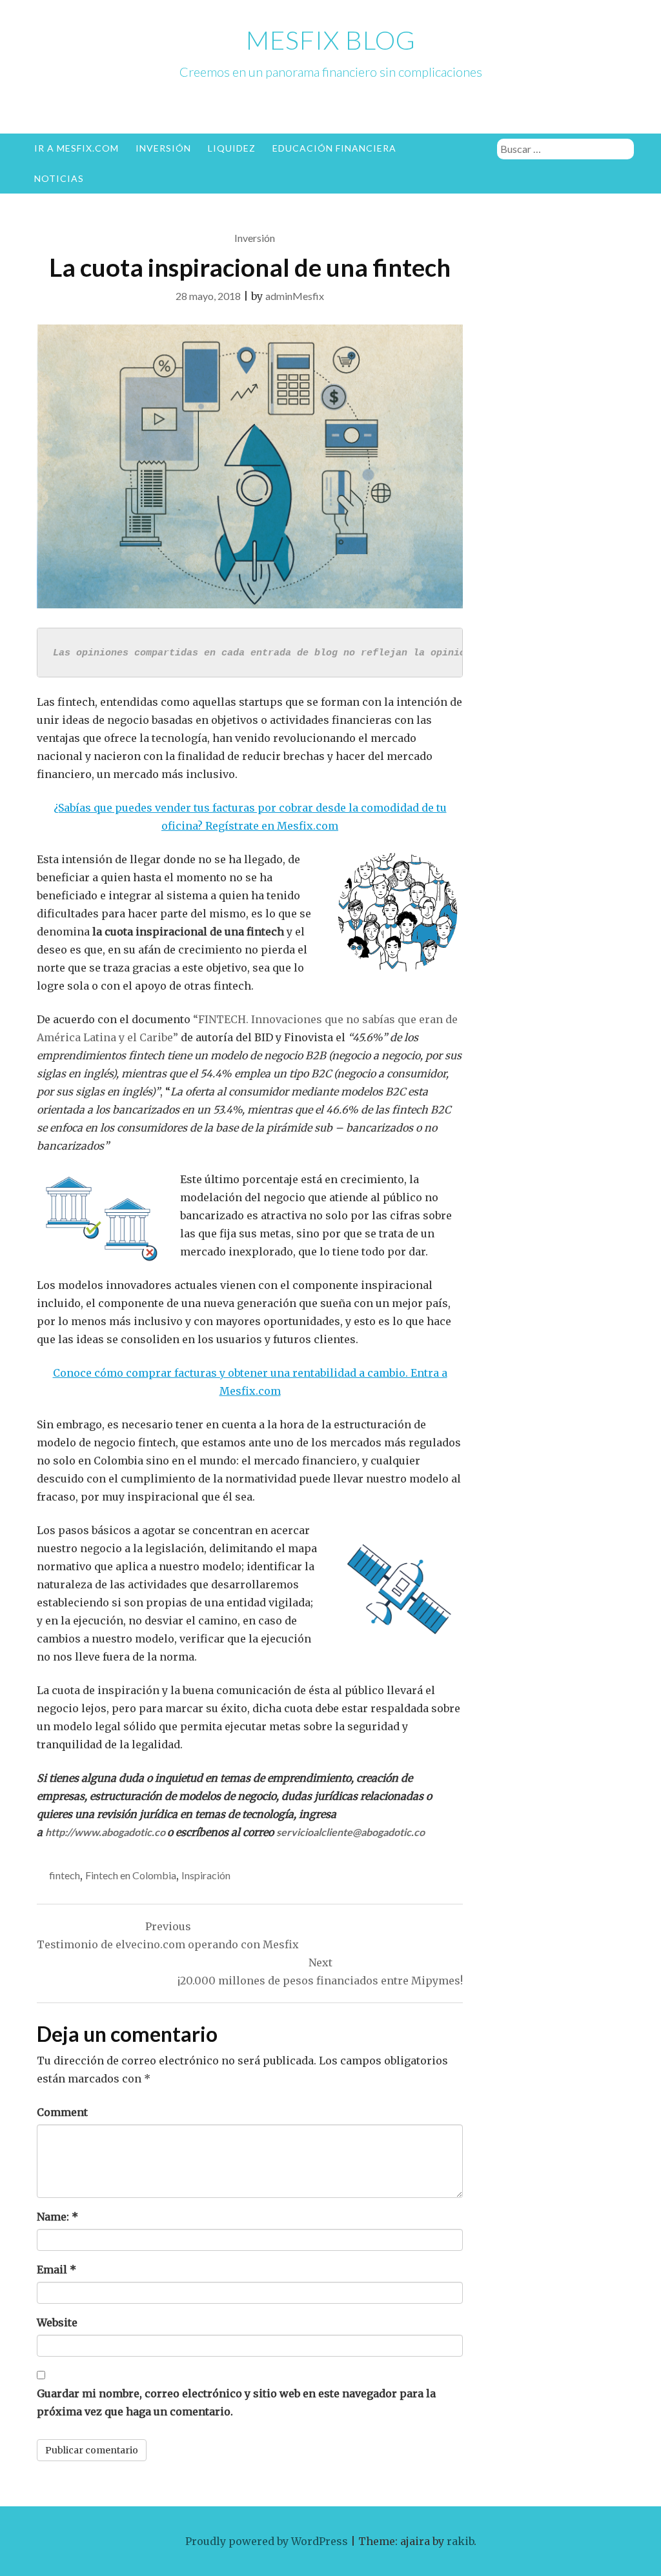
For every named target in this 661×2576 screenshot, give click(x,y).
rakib (460, 2541)
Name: (57, 2217)
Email (56, 2270)
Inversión (163, 148)
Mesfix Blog (331, 40)
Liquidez (232, 148)
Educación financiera (334, 148)
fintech (65, 1875)
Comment (62, 2112)
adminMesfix (295, 296)
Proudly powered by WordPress (267, 2541)
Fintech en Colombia (131, 1875)
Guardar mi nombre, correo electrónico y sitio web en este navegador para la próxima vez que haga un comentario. (236, 2402)
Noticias (59, 178)
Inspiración (206, 1875)
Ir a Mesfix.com (76, 148)
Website (57, 2322)
